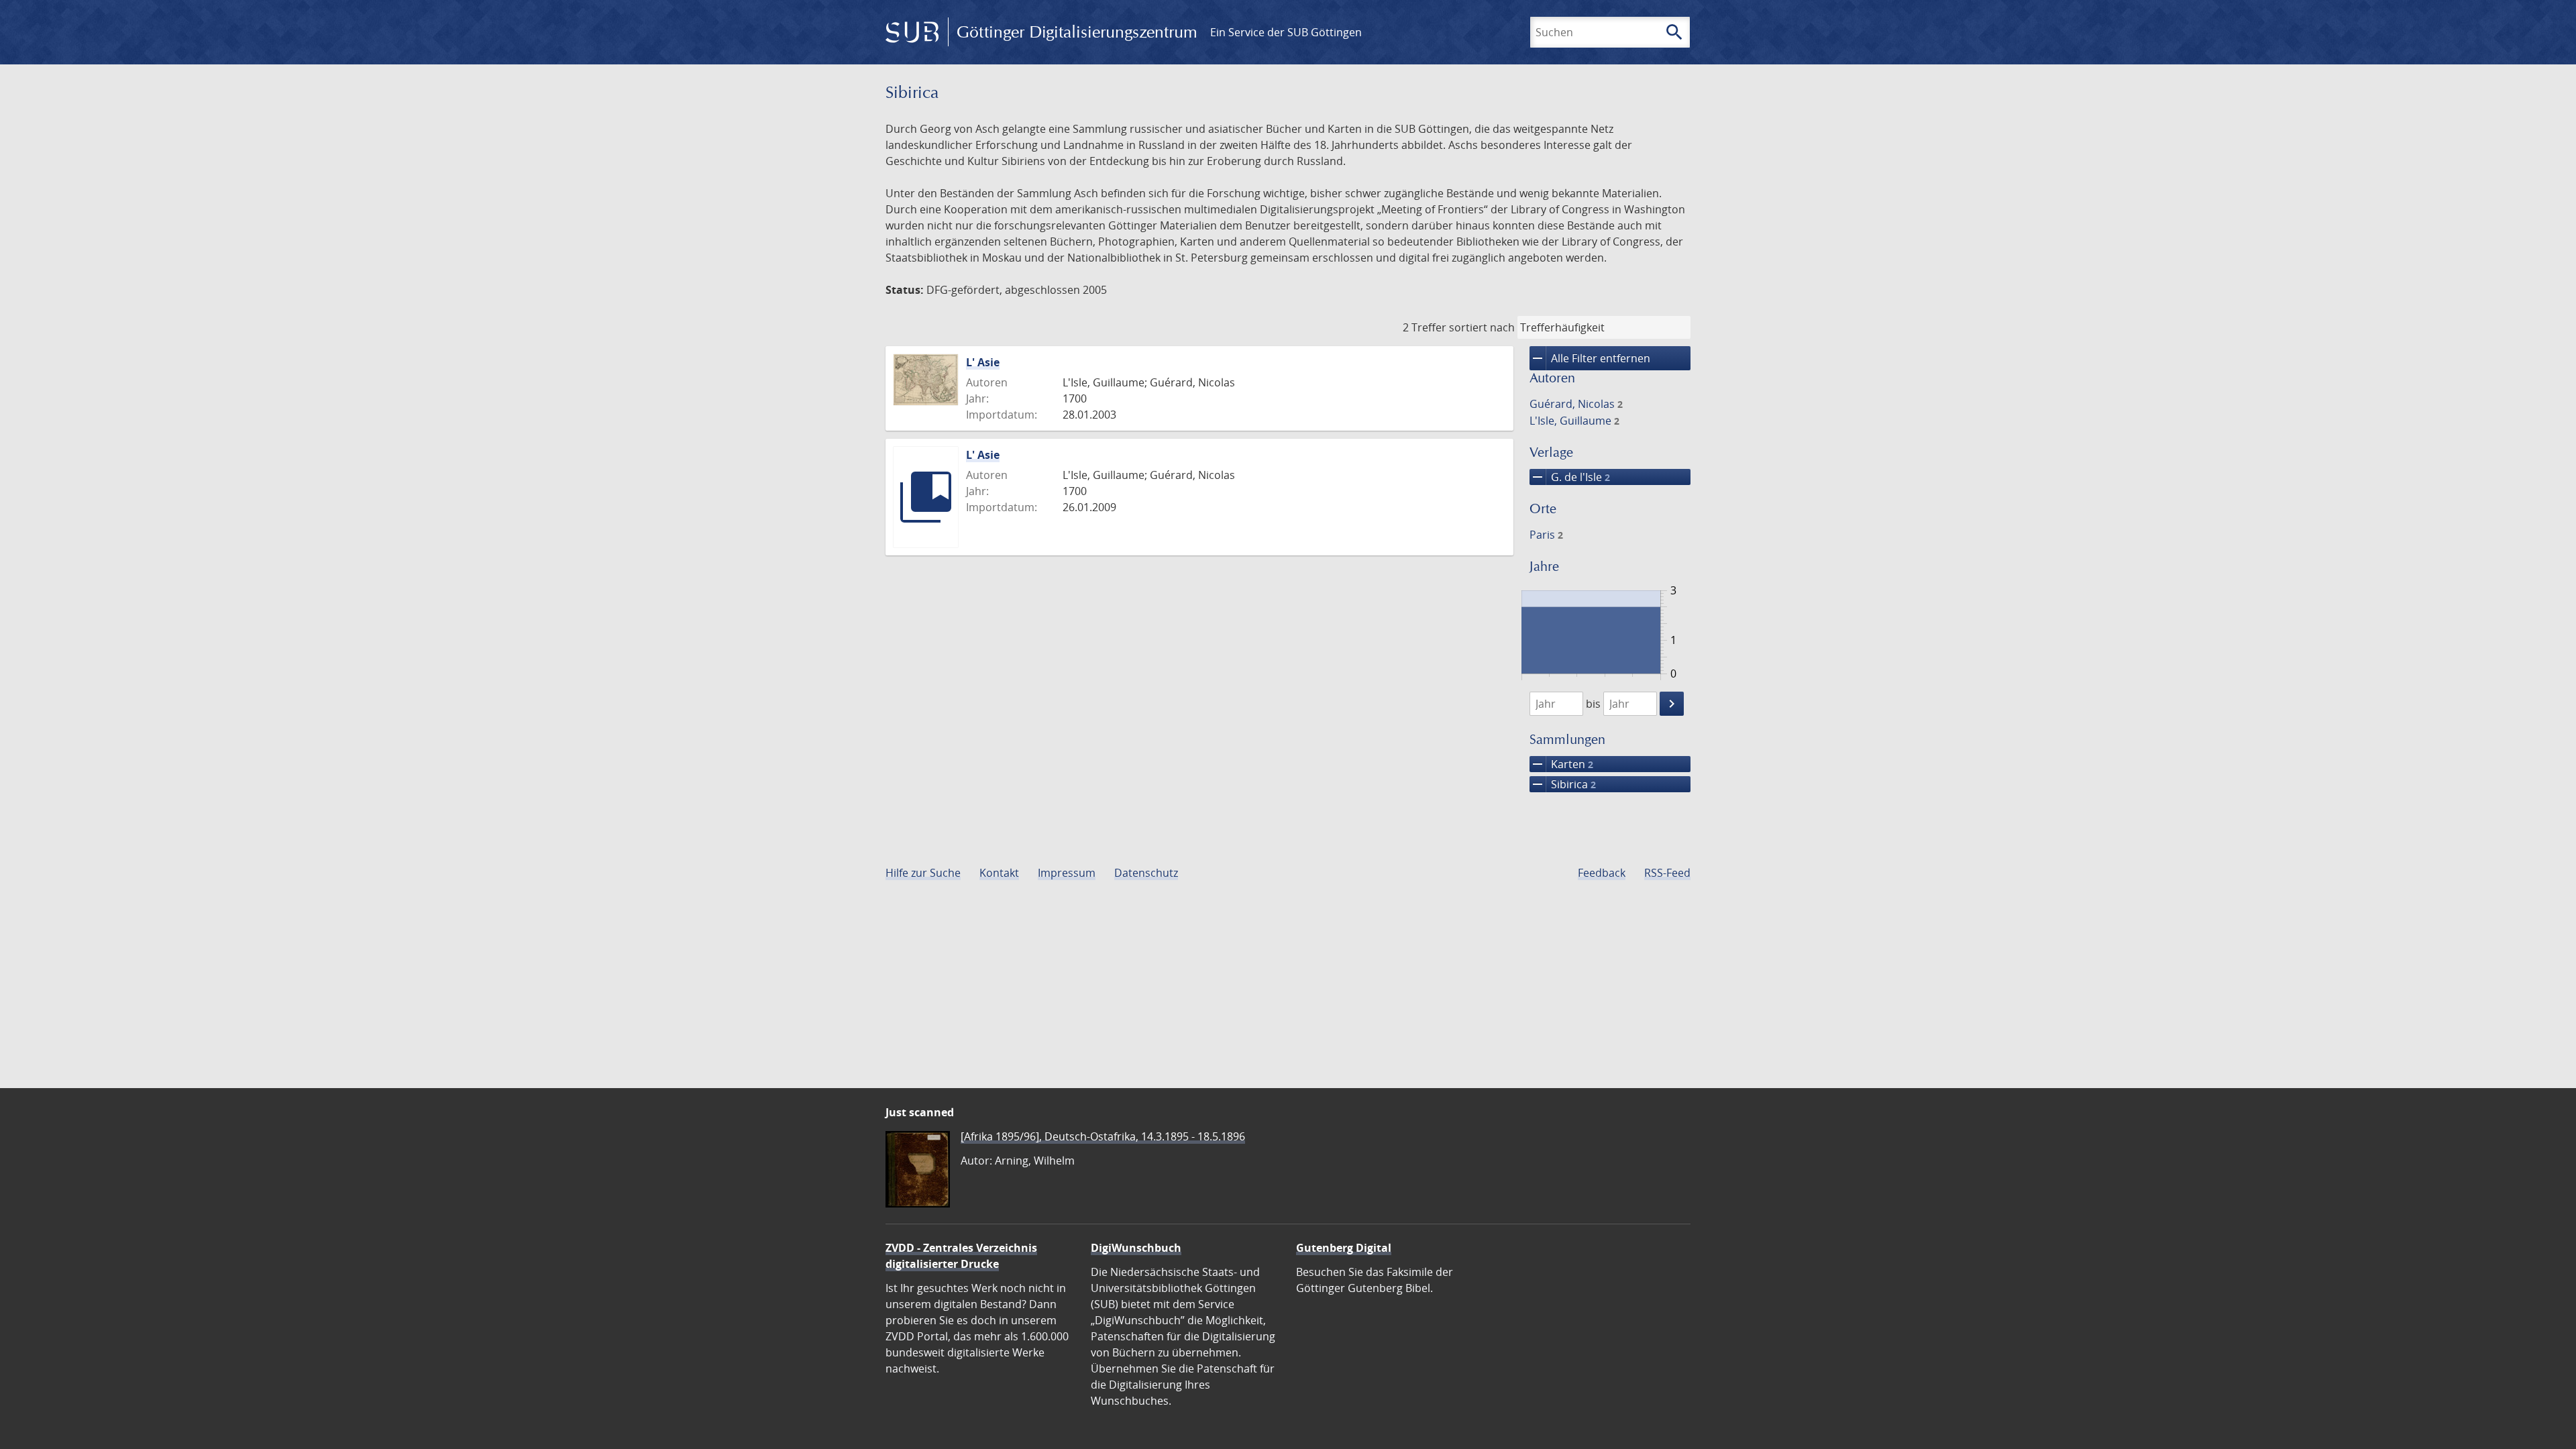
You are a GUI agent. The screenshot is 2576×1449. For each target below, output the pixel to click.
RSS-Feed (1667, 873)
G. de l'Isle (1570, 477)
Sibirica (1563, 784)
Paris (1546, 535)
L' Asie (983, 362)
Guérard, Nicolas (1576, 404)
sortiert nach (1482, 327)
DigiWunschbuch (1136, 1248)
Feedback (1602, 873)
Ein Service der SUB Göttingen (1286, 32)
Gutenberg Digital (1344, 1248)
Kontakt (999, 873)
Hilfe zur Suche (923, 873)
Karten (1561, 764)
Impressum (1067, 873)
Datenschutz (1146, 873)
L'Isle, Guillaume (1574, 421)
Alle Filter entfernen (1590, 358)
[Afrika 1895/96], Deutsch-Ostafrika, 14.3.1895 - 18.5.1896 (1103, 1136)
